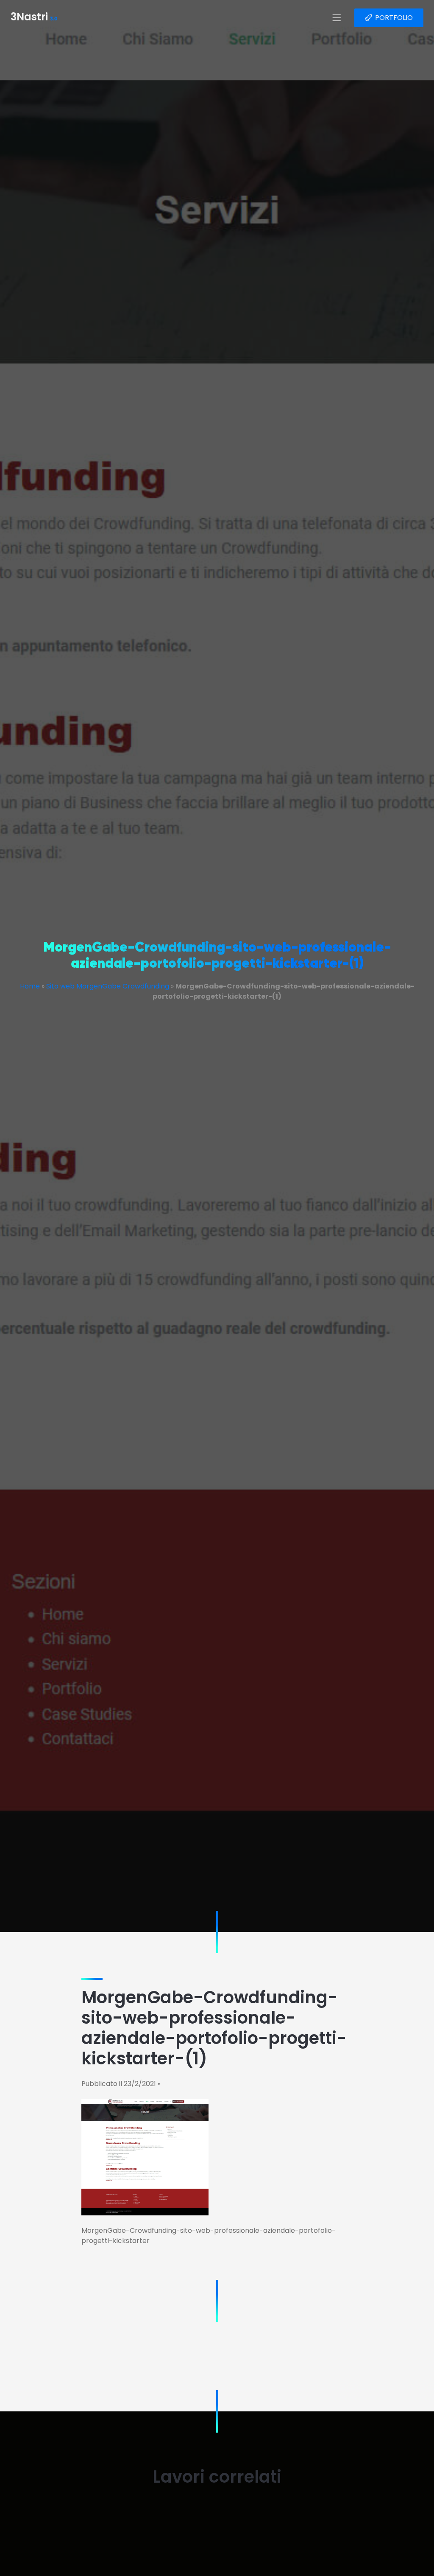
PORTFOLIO (394, 18)
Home (30, 986)
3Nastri (34, 18)
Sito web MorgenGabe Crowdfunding (108, 986)
